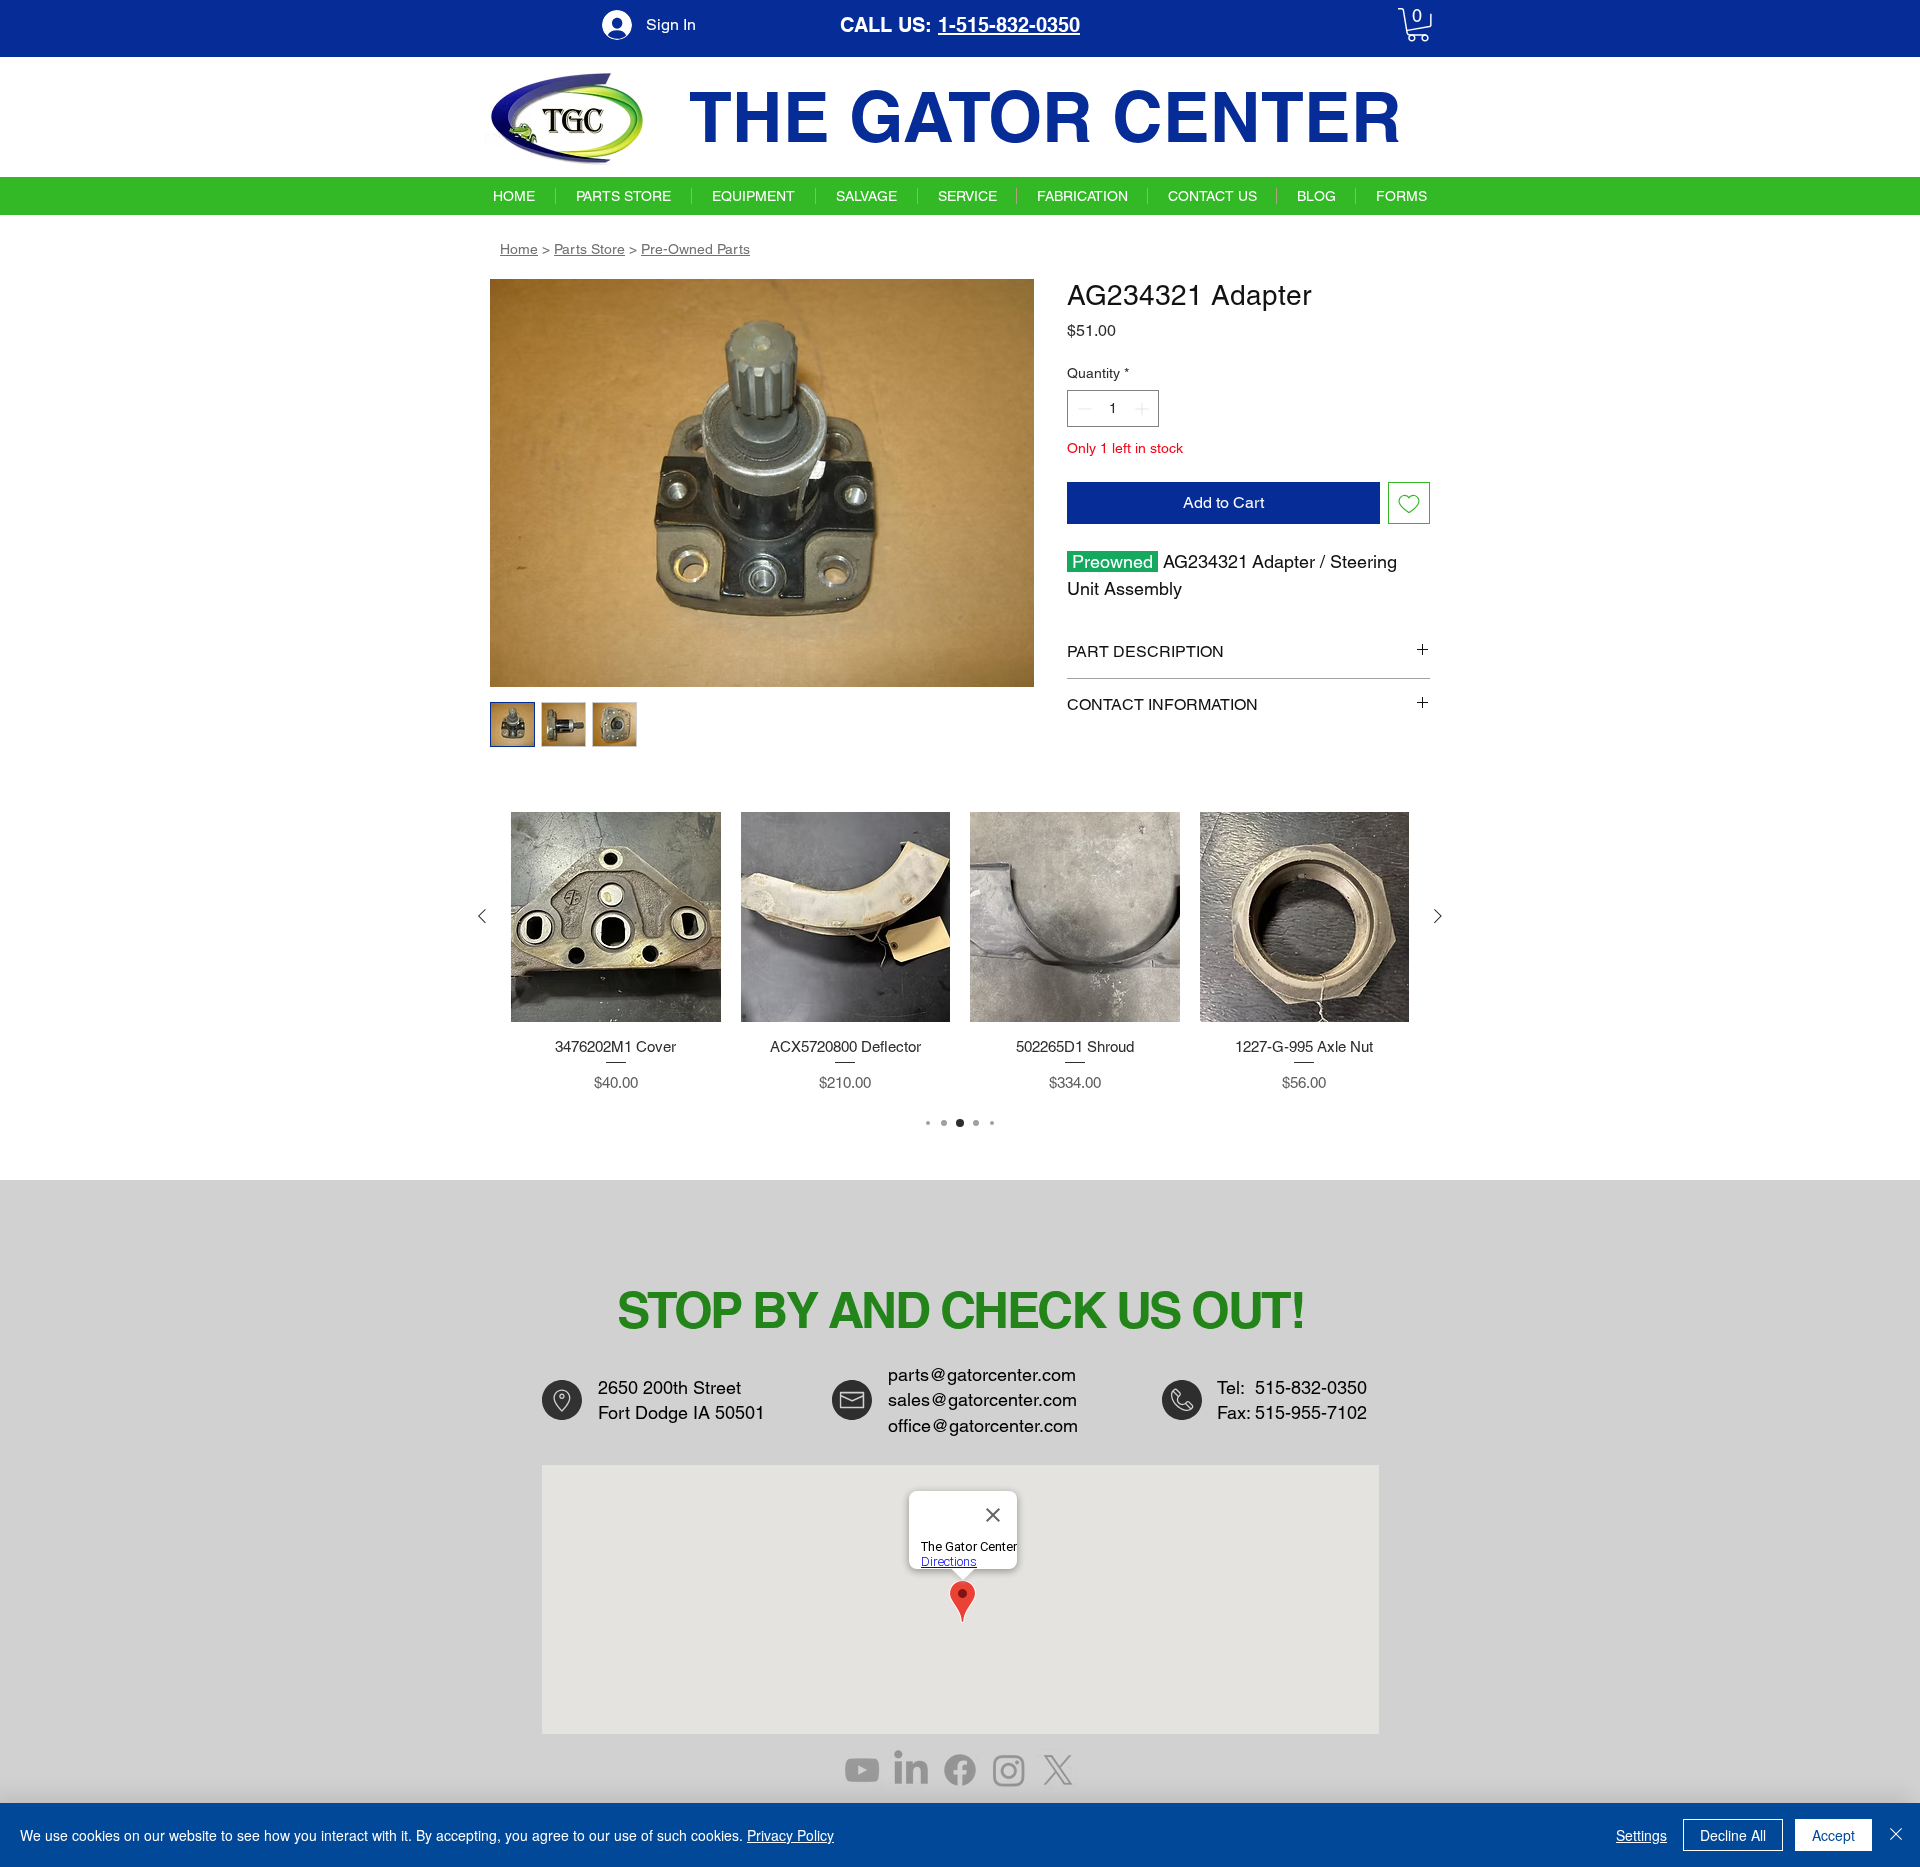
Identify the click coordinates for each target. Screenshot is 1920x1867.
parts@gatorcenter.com (982, 1374)
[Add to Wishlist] (1409, 503)
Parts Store (589, 249)
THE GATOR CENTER (1045, 116)
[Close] (1896, 1835)
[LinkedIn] (911, 1770)
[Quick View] (616, 917)
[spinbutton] (1113, 408)
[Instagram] (1009, 1770)
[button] (1418, 25)
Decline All (1733, 1835)
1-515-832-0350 (1009, 25)
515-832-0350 (1311, 1387)
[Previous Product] (482, 916)
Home (519, 249)
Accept (1833, 1835)
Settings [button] (1641, 1835)
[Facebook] (960, 1770)
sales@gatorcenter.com (982, 1399)
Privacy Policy (790, 1835)
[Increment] (1143, 408)
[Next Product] (1438, 916)
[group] (960, 953)
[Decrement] (1082, 408)
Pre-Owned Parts (695, 249)
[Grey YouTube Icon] (862, 1770)
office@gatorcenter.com (983, 1425)
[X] (1058, 1770)
